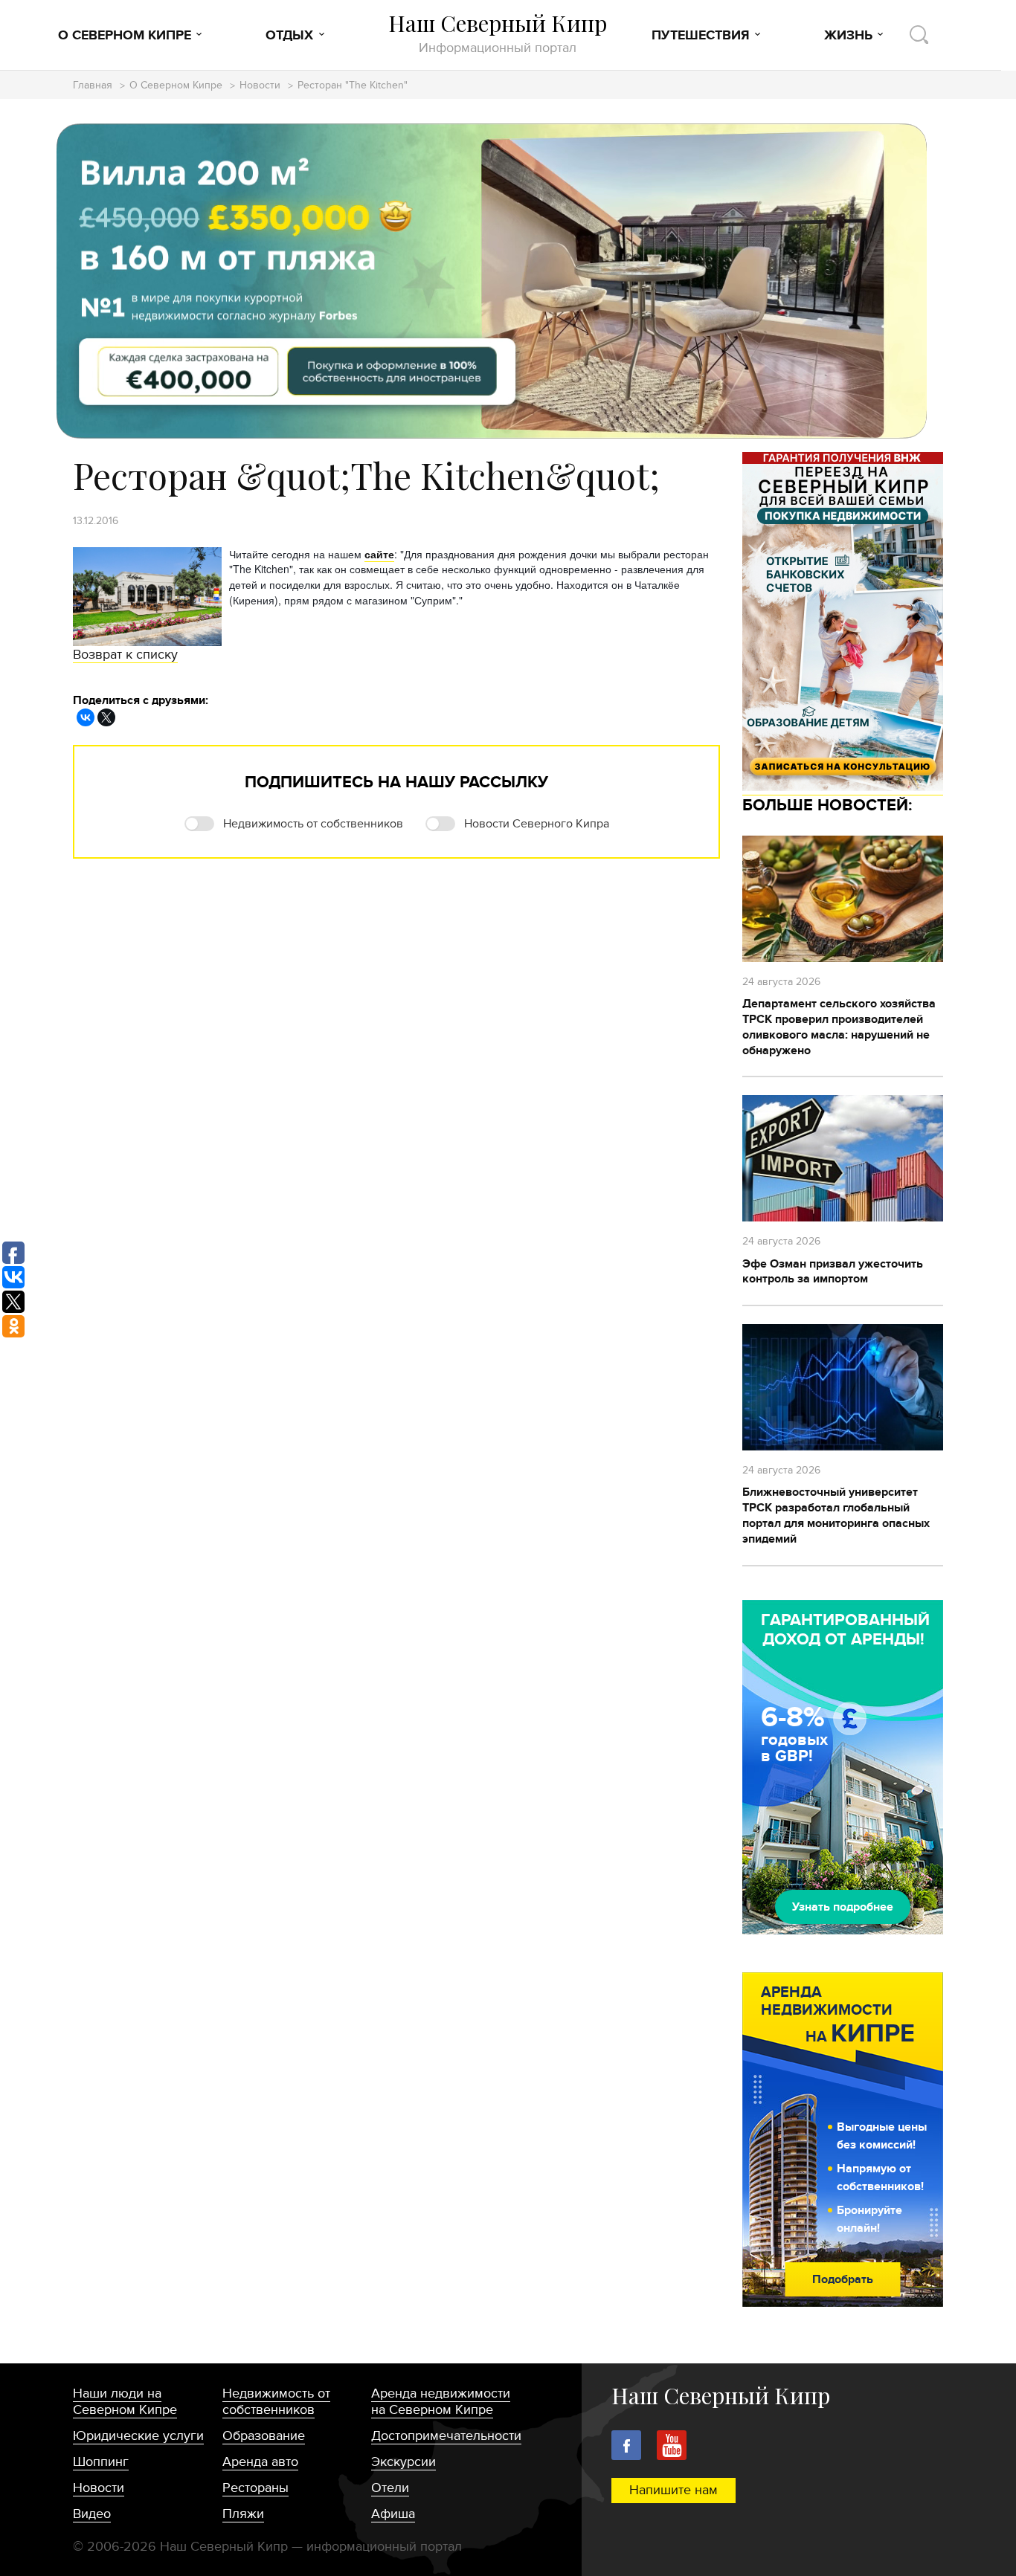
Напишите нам (673, 2490)
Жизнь (848, 36)
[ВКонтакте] (86, 717)
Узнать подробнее (843, 1907)
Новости (260, 86)
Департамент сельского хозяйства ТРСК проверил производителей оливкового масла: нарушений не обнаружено (839, 1027)
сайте (379, 554)
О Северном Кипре (125, 36)
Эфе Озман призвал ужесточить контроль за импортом (833, 1272)
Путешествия (701, 36)
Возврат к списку (125, 655)
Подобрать (843, 2279)
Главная (93, 86)
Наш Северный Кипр (498, 33)
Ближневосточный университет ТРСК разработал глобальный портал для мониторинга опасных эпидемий (836, 1515)
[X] (106, 717)
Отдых (289, 36)
